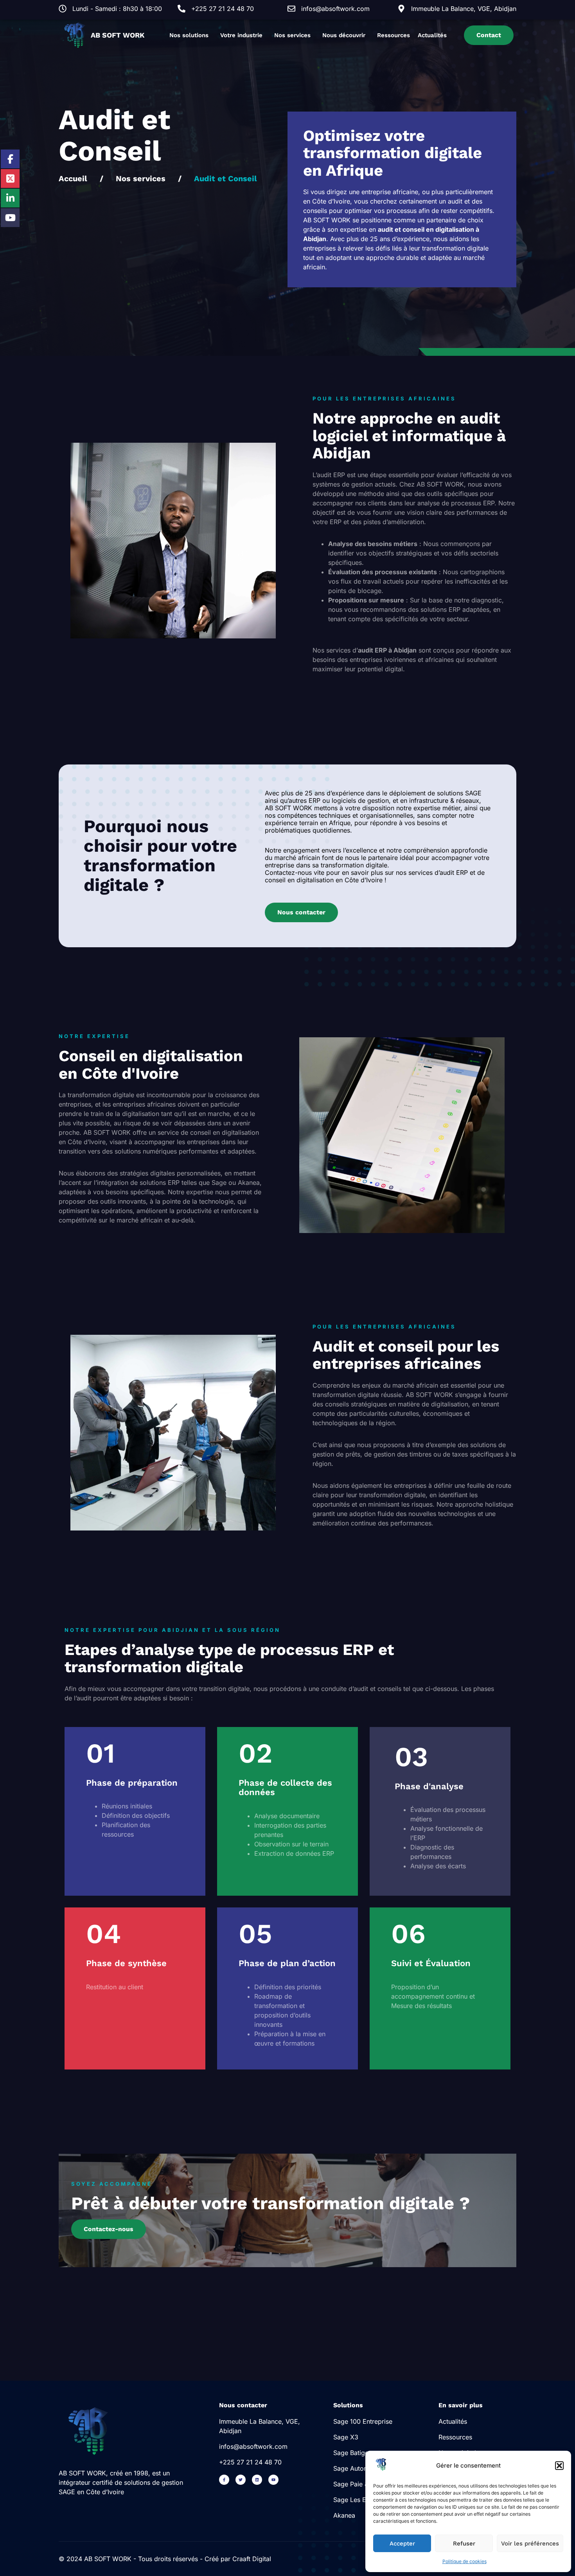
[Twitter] (241, 2480)
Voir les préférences (530, 2544)
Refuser (464, 2544)
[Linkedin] (257, 2480)
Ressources (394, 35)
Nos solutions (189, 35)
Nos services (292, 35)
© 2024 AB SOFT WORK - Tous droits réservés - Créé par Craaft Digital (165, 2559)
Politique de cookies (464, 2561)
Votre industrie (241, 35)
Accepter (402, 2544)
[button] (559, 2466)
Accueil (73, 178)
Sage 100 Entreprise (363, 2421)
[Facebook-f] (224, 2480)
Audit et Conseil (226, 178)
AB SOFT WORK (118, 35)
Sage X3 (346, 2437)
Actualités (432, 35)
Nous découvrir (344, 35)
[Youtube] (273, 2480)
